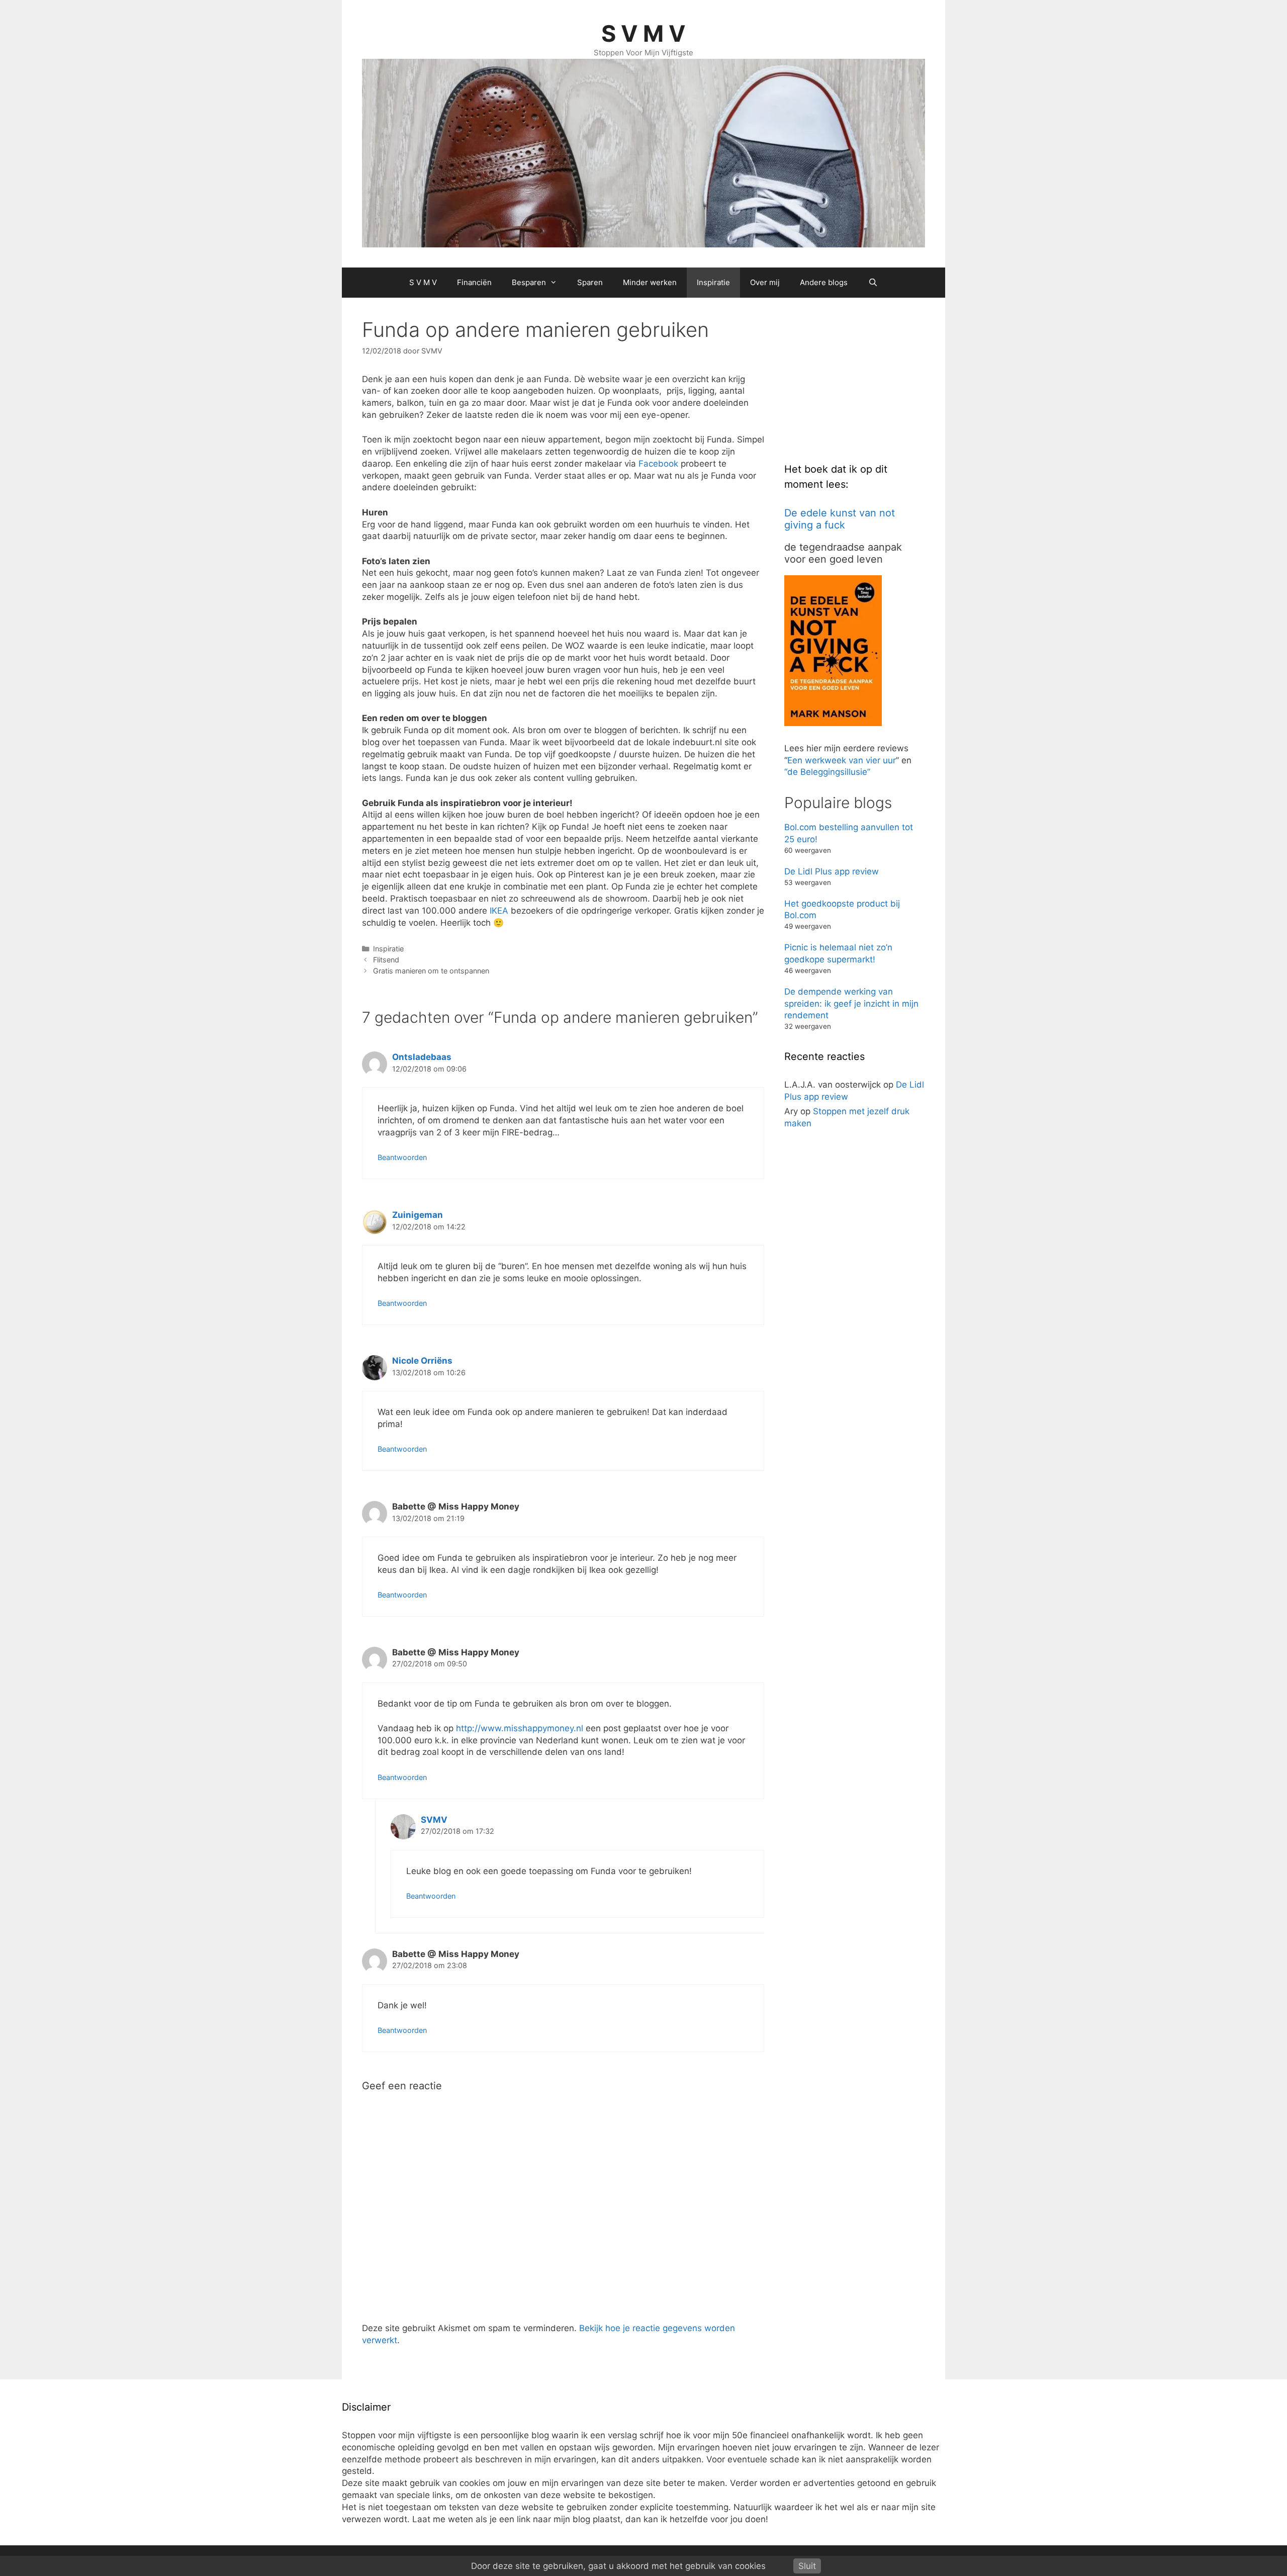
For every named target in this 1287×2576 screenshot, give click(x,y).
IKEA (499, 911)
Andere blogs (824, 282)
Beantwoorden (402, 1157)
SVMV (434, 1820)
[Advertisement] (860, 381)
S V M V (643, 33)
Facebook (658, 464)
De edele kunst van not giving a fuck (840, 519)
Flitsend (386, 960)
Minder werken (650, 282)
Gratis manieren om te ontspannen (431, 971)
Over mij (765, 282)
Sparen (590, 282)
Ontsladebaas (422, 1057)
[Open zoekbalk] (872, 283)
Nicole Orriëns (422, 1361)
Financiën (474, 282)
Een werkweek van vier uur (842, 760)
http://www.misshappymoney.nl (520, 1728)
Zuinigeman (418, 1215)
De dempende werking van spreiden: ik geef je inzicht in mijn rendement (851, 1004)
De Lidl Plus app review (832, 871)
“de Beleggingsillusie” (827, 772)
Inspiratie (713, 282)
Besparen (529, 282)
